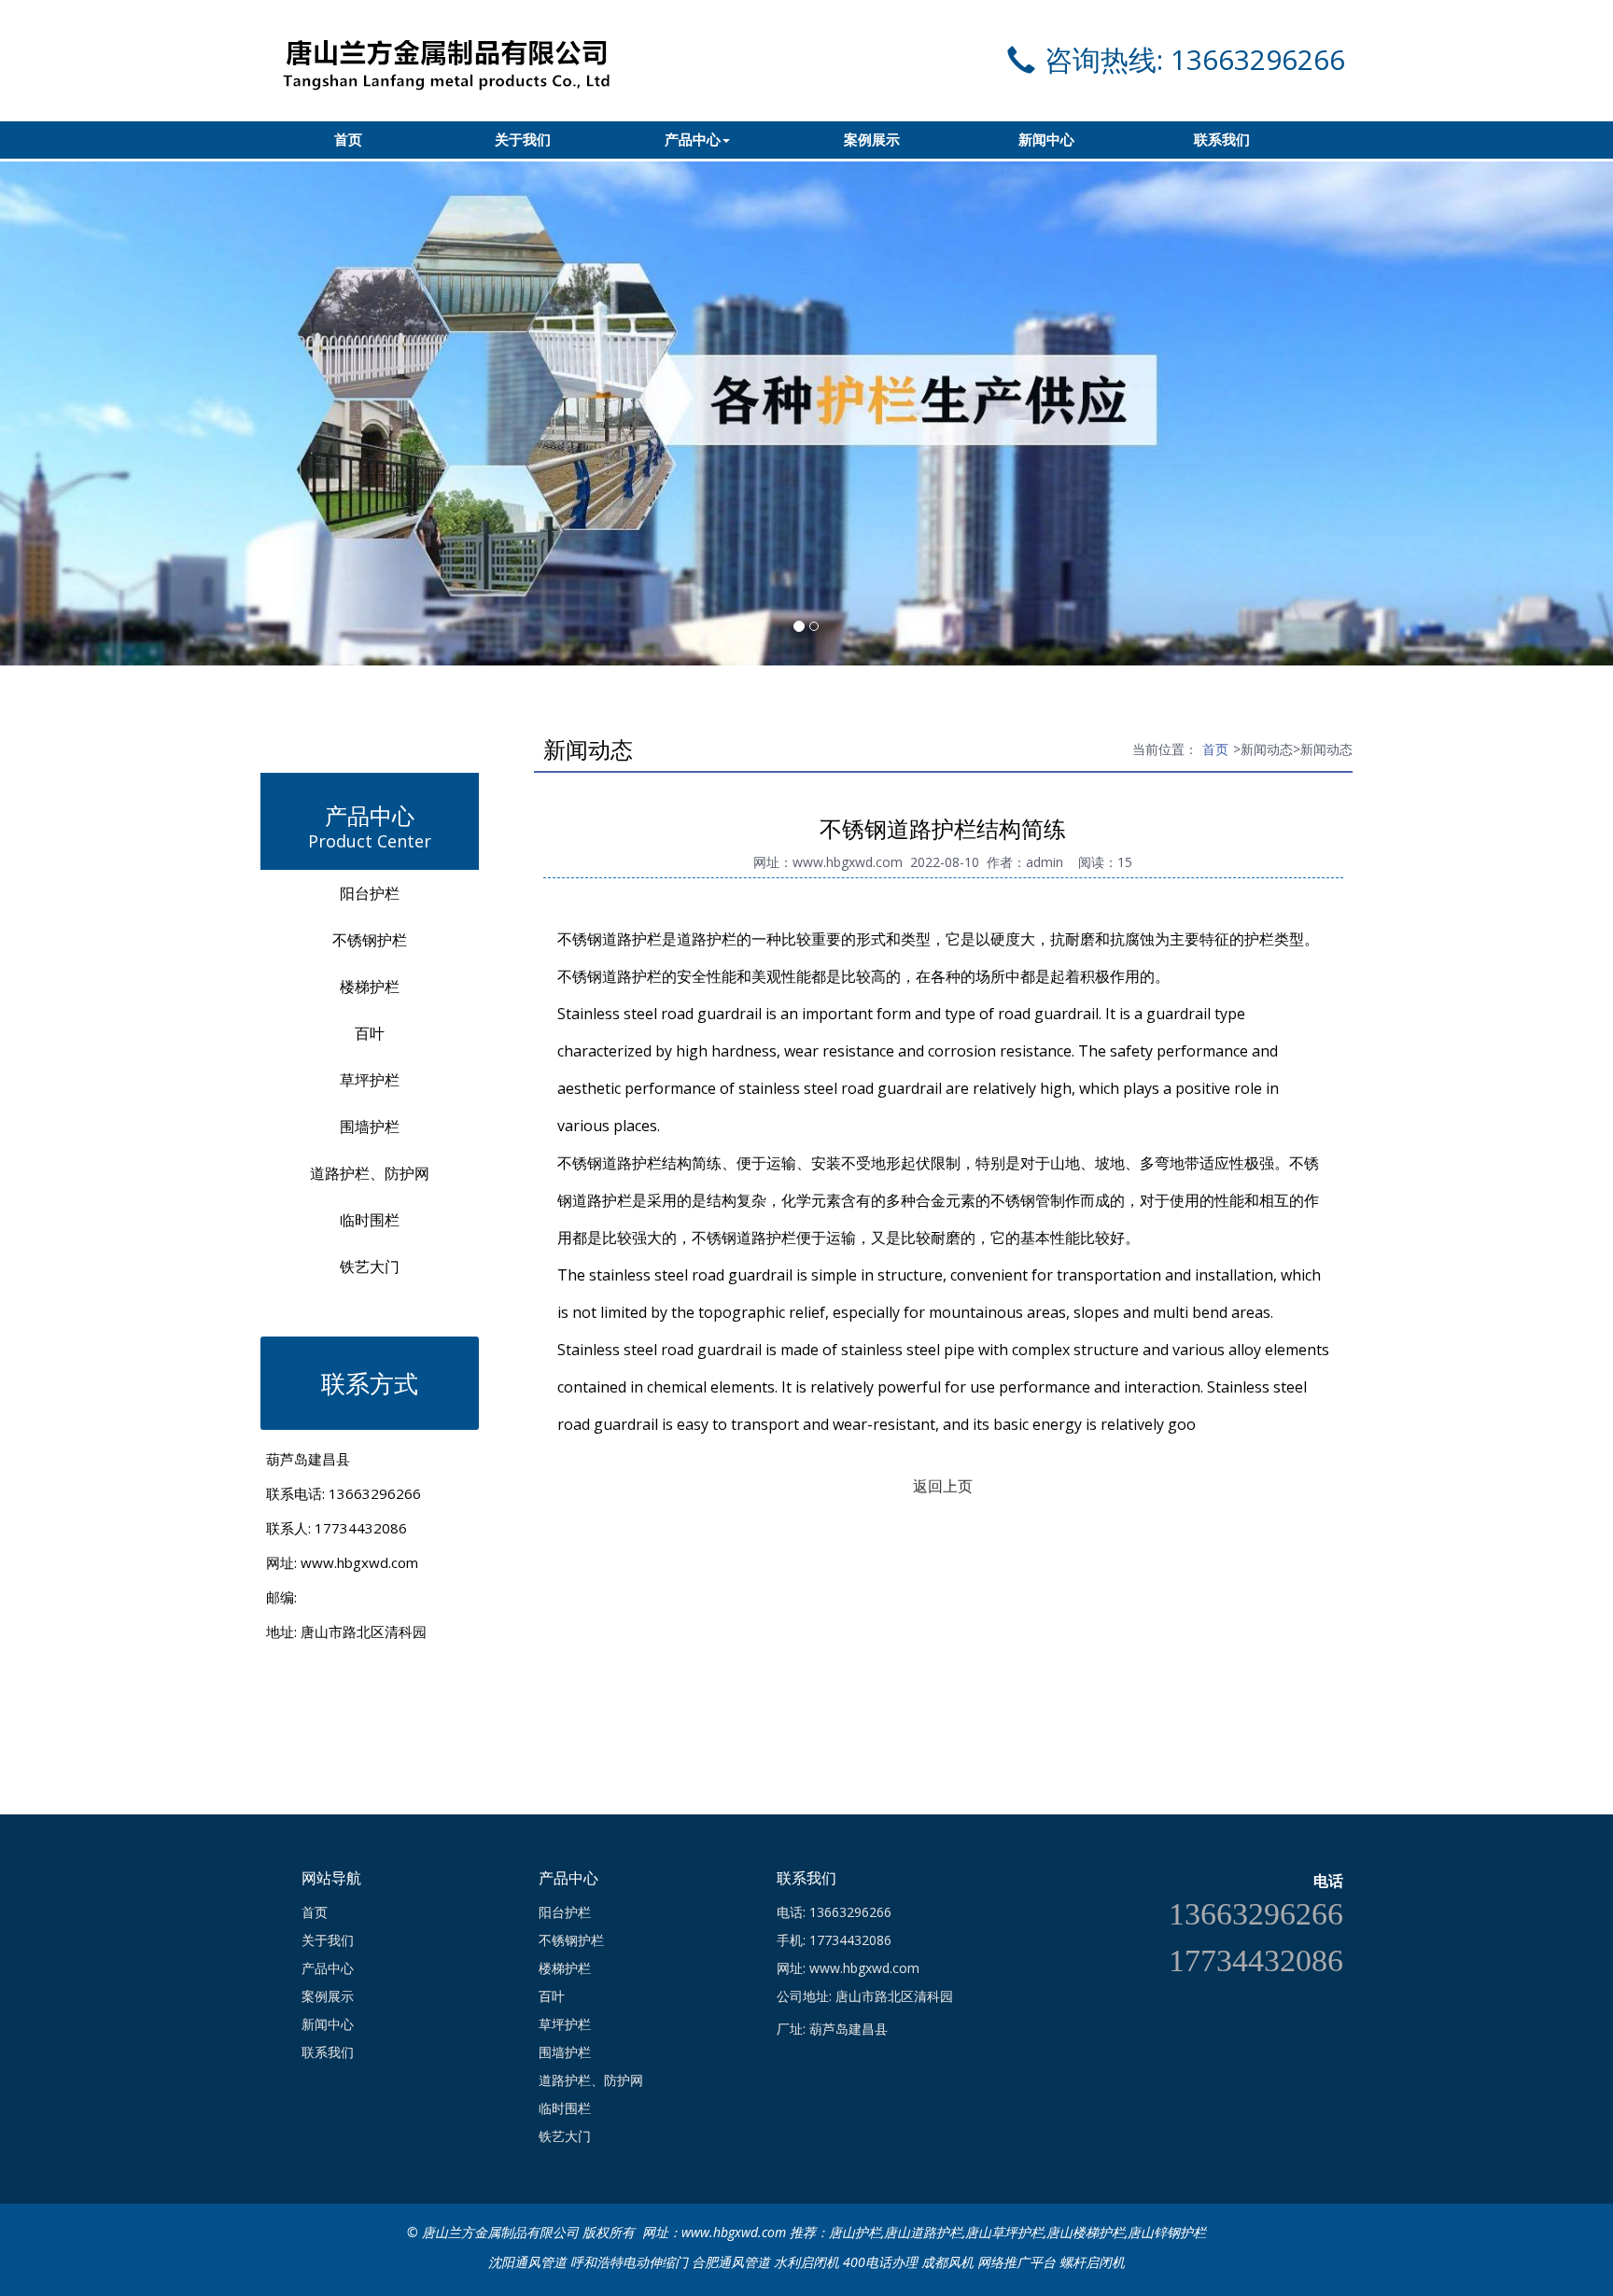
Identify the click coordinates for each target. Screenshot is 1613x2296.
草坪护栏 (370, 1080)
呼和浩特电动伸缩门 (629, 2262)
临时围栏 (370, 1220)
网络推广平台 (1017, 2262)
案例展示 (872, 140)
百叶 (370, 1033)
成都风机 (947, 2262)
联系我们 (1222, 140)
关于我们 (523, 140)
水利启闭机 (806, 2262)
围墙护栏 (370, 1127)
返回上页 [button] (943, 1486)
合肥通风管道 (731, 2262)
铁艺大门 (370, 1267)
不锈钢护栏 (370, 940)
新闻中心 (1046, 140)
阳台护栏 (370, 893)
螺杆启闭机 (1092, 2262)
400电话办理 (880, 2262)
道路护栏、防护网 (370, 1173)
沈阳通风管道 (527, 2262)
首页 (348, 140)
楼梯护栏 (370, 987)
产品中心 (693, 140)
